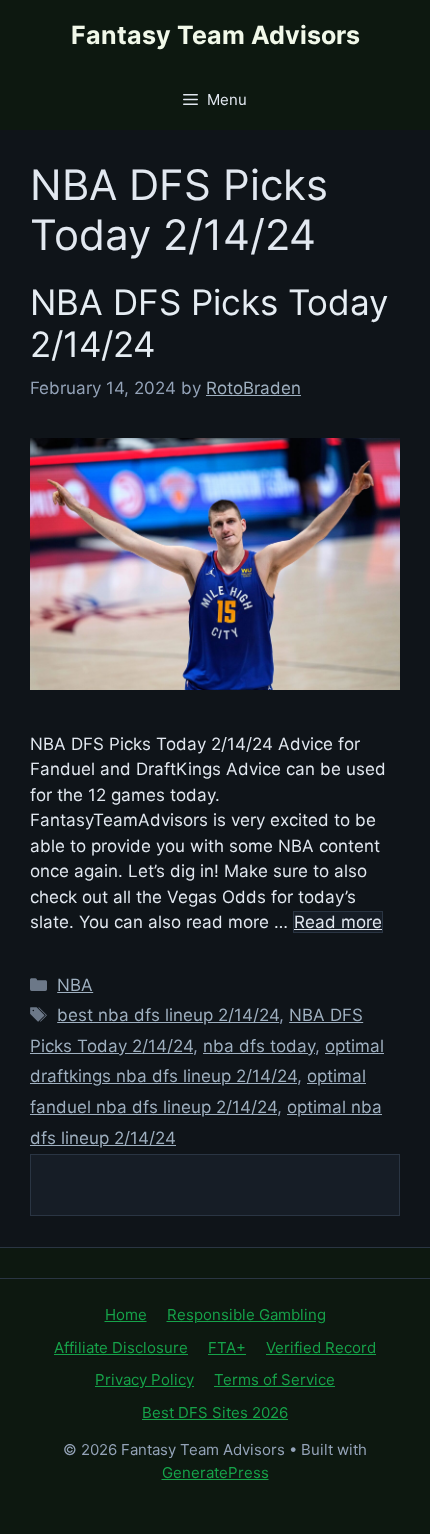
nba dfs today (259, 1046)
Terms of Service (274, 1379)
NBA (75, 985)
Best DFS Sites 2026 (215, 1412)
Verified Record (321, 1347)
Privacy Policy (144, 1379)
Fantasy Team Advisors (215, 35)
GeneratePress (215, 1472)
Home (126, 1314)
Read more (338, 922)
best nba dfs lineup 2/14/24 (168, 1015)
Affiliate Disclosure (121, 1347)
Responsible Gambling (246, 1314)
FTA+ (227, 1347)
